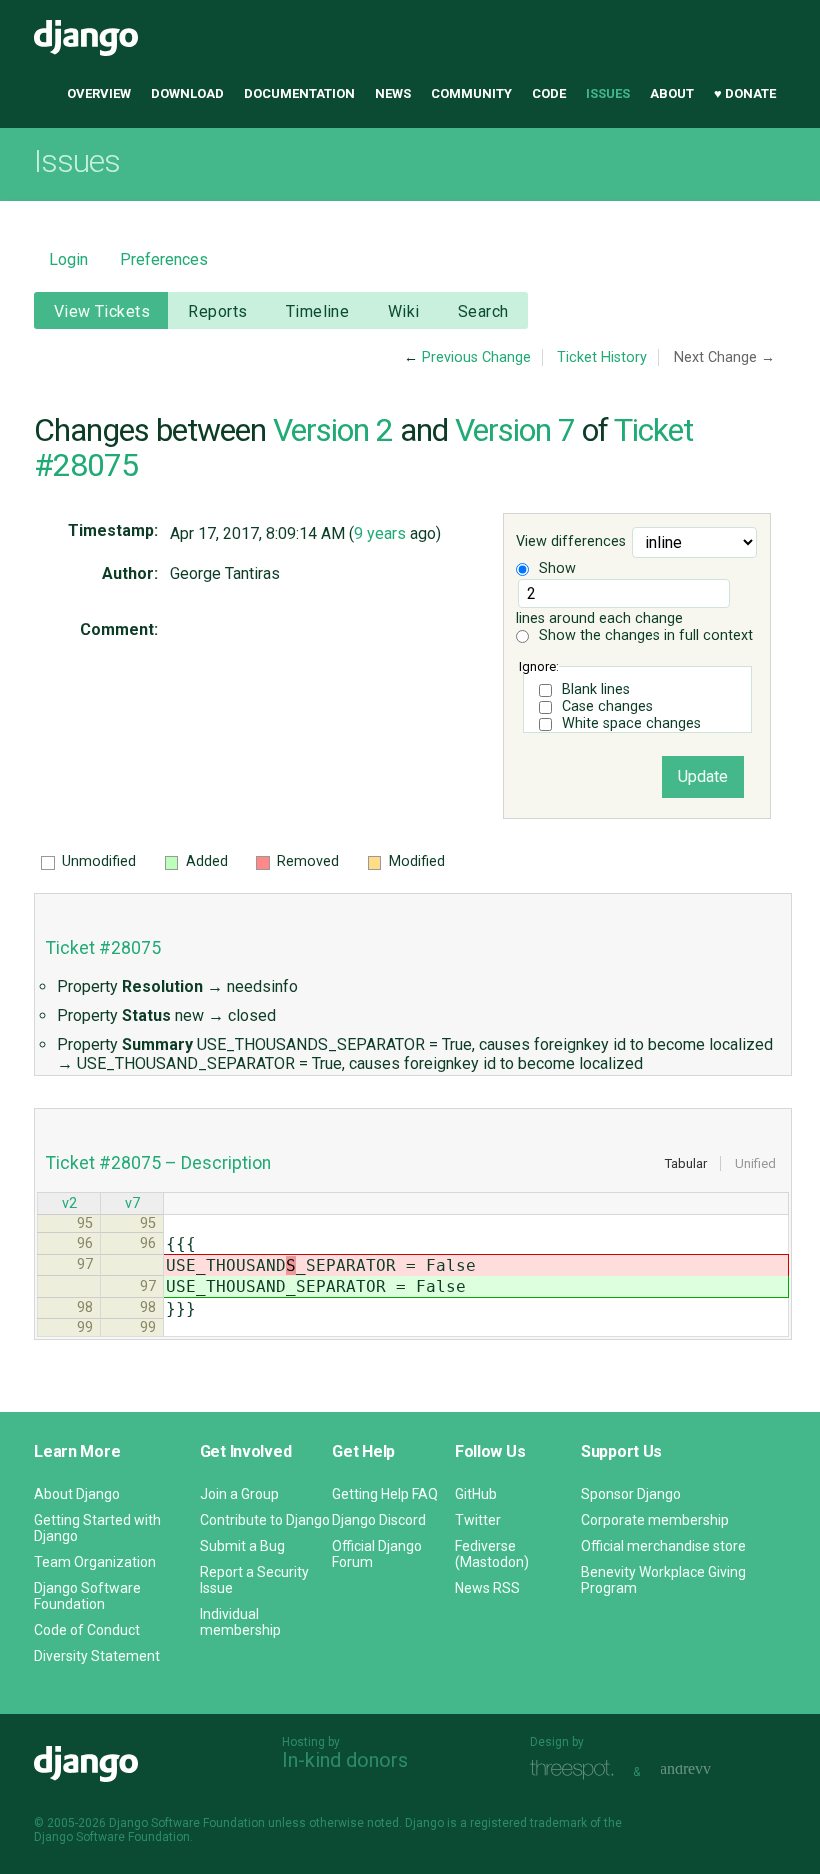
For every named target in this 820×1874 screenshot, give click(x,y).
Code (549, 93)
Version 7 (515, 430)
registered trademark (528, 1823)
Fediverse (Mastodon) (492, 1554)
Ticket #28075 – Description (158, 1163)
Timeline (317, 311)
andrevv (708, 1769)
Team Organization (95, 1562)
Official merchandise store (663, 1546)
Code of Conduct (87, 1630)
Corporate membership (655, 1520)
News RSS (487, 1588)
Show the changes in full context (644, 635)
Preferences (164, 259)
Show (555, 568)
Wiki (404, 311)
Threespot (577, 1769)
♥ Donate (745, 93)
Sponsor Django (631, 1494)
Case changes (607, 706)
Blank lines (596, 689)
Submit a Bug (242, 1546)
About (672, 93)
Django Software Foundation (87, 1596)
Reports (217, 311)
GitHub (476, 1494)
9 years (380, 533)
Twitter (478, 1520)
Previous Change (476, 357)
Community (471, 93)
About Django (77, 1494)
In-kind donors (345, 1760)
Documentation (299, 93)
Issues (608, 93)
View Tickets (102, 311)
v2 (69, 1203)
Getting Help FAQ (385, 1494)
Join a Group (239, 1494)
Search (483, 311)
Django (86, 38)
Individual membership (240, 1622)
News (393, 93)
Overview (99, 93)
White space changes (631, 723)
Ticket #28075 (103, 948)
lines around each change (599, 618)
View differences (571, 542)
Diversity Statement (97, 1656)
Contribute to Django (265, 1520)
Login (68, 259)
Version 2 (333, 430)
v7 (132, 1203)
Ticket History (602, 357)
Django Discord (379, 1520)
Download (187, 93)
